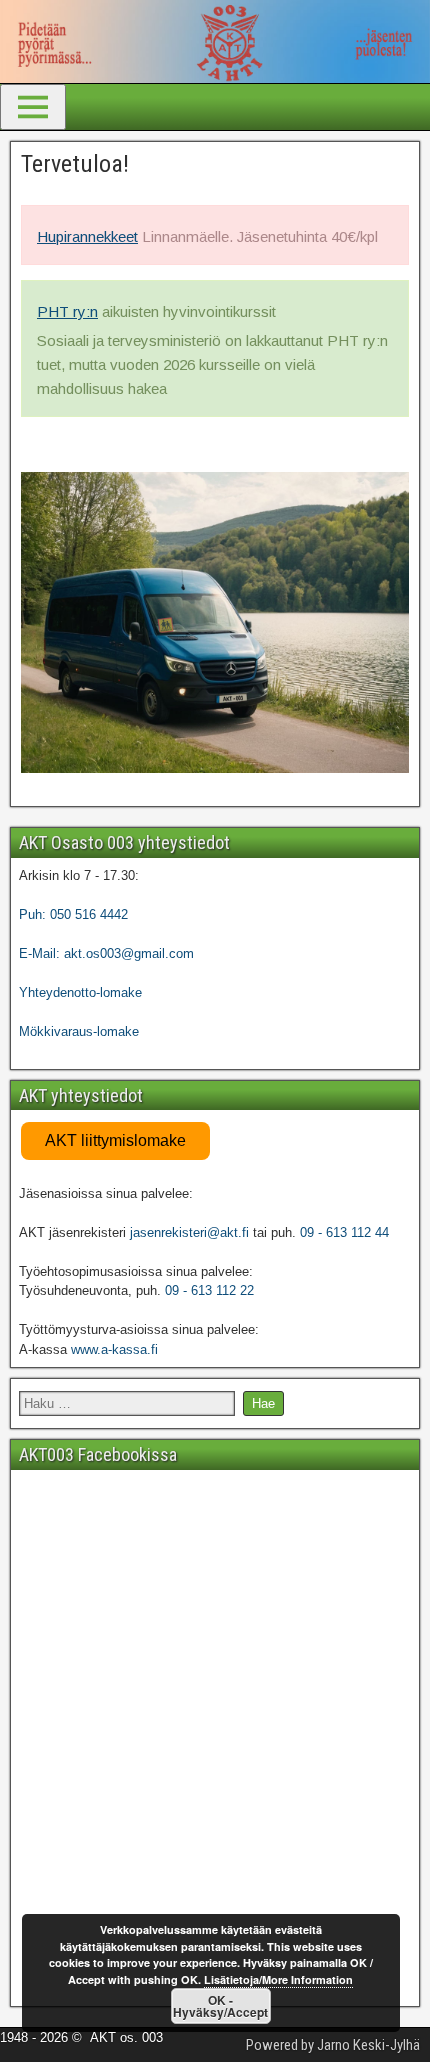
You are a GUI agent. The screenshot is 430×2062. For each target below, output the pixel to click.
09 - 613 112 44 (344, 1232)
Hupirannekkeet (87, 236)
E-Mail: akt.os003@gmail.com (106, 953)
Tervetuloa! (75, 164)
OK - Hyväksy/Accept (220, 2006)
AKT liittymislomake (115, 1140)
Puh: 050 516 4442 (73, 914)
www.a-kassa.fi (114, 1349)
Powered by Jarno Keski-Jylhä (333, 2045)
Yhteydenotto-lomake (80, 992)
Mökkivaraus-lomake (79, 1031)
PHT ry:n (67, 311)
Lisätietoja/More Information (278, 1979)
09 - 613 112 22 (209, 1290)
